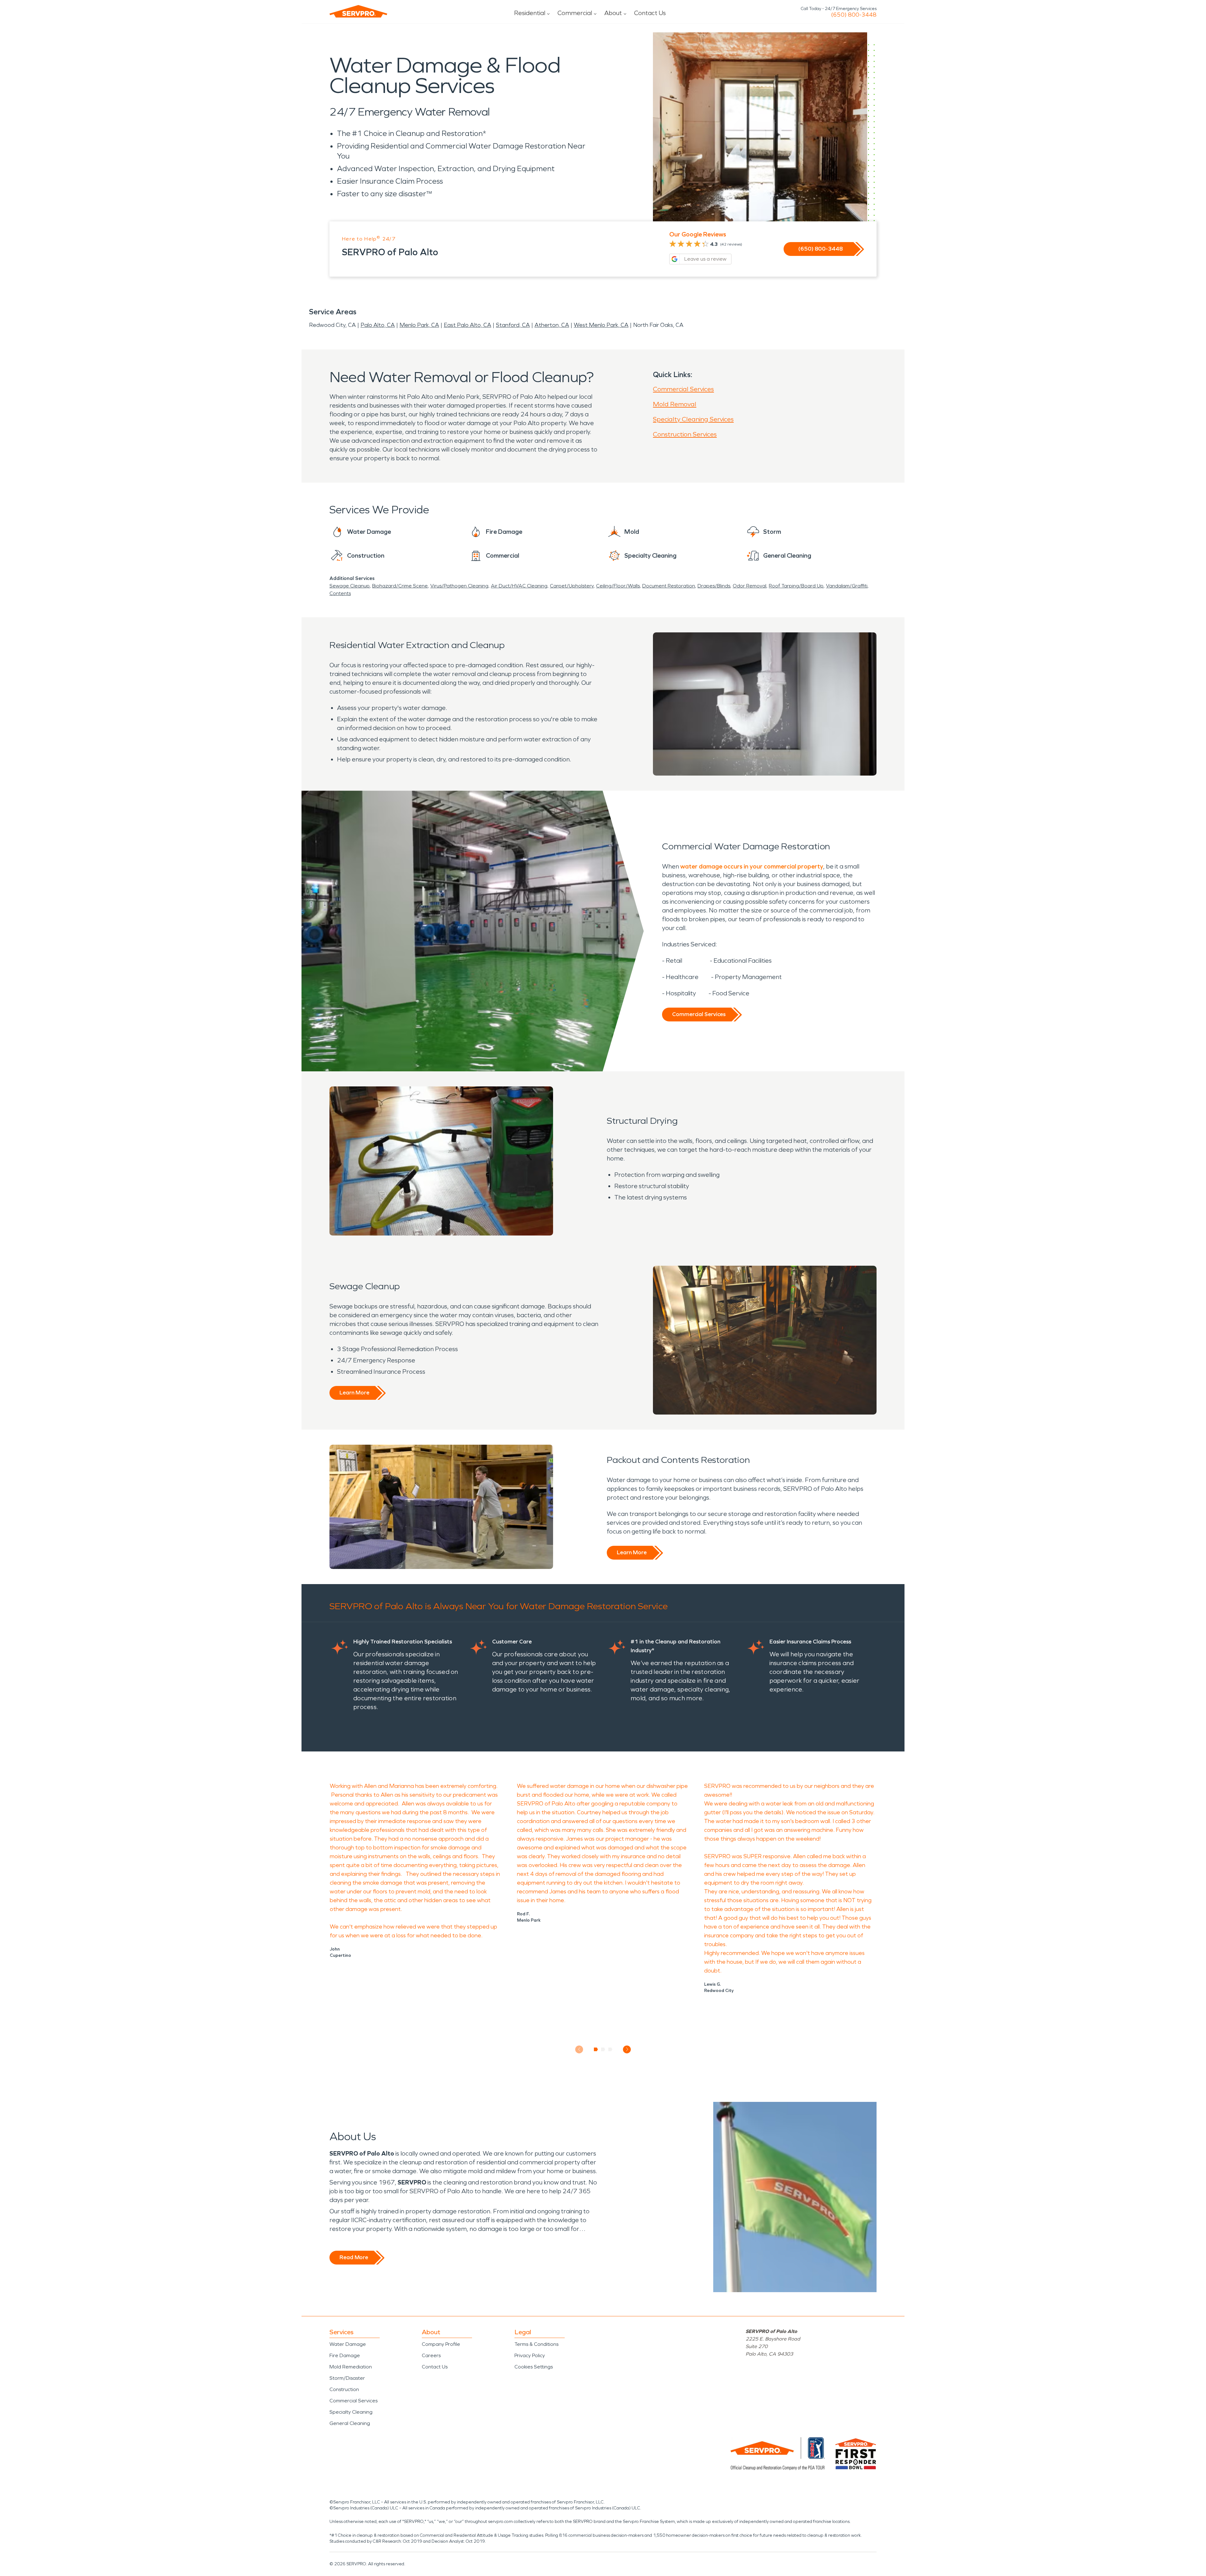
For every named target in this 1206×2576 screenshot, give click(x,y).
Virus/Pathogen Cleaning (459, 586)
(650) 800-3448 (854, 15)
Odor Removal (750, 586)
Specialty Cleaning (351, 2412)
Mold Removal (675, 404)
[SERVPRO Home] (358, 11)
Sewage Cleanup (350, 586)
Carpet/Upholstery (572, 586)
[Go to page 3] (610, 2049)
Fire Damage (345, 2355)
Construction (344, 2389)
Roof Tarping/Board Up (796, 586)
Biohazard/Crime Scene (400, 586)
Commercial (575, 13)
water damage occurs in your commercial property (752, 866)
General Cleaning (350, 2423)
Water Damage (348, 2344)
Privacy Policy (530, 2355)
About (613, 13)
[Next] (627, 2049)
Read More (354, 2257)
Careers (431, 2355)
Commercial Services (683, 389)
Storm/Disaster (347, 2378)
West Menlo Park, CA (601, 325)
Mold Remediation (351, 2367)
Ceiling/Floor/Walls (618, 586)
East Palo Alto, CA (467, 325)
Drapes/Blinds (714, 586)
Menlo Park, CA (419, 325)
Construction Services (685, 434)
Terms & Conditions (536, 2344)
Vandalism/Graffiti (847, 586)
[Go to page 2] (603, 2049)
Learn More (354, 1393)
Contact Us (650, 13)
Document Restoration (669, 586)
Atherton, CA (552, 325)
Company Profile (441, 2344)
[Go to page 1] (596, 2049)
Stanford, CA (513, 325)
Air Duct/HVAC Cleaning (519, 586)
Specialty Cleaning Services (693, 419)
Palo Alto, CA (378, 325)
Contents (340, 593)
